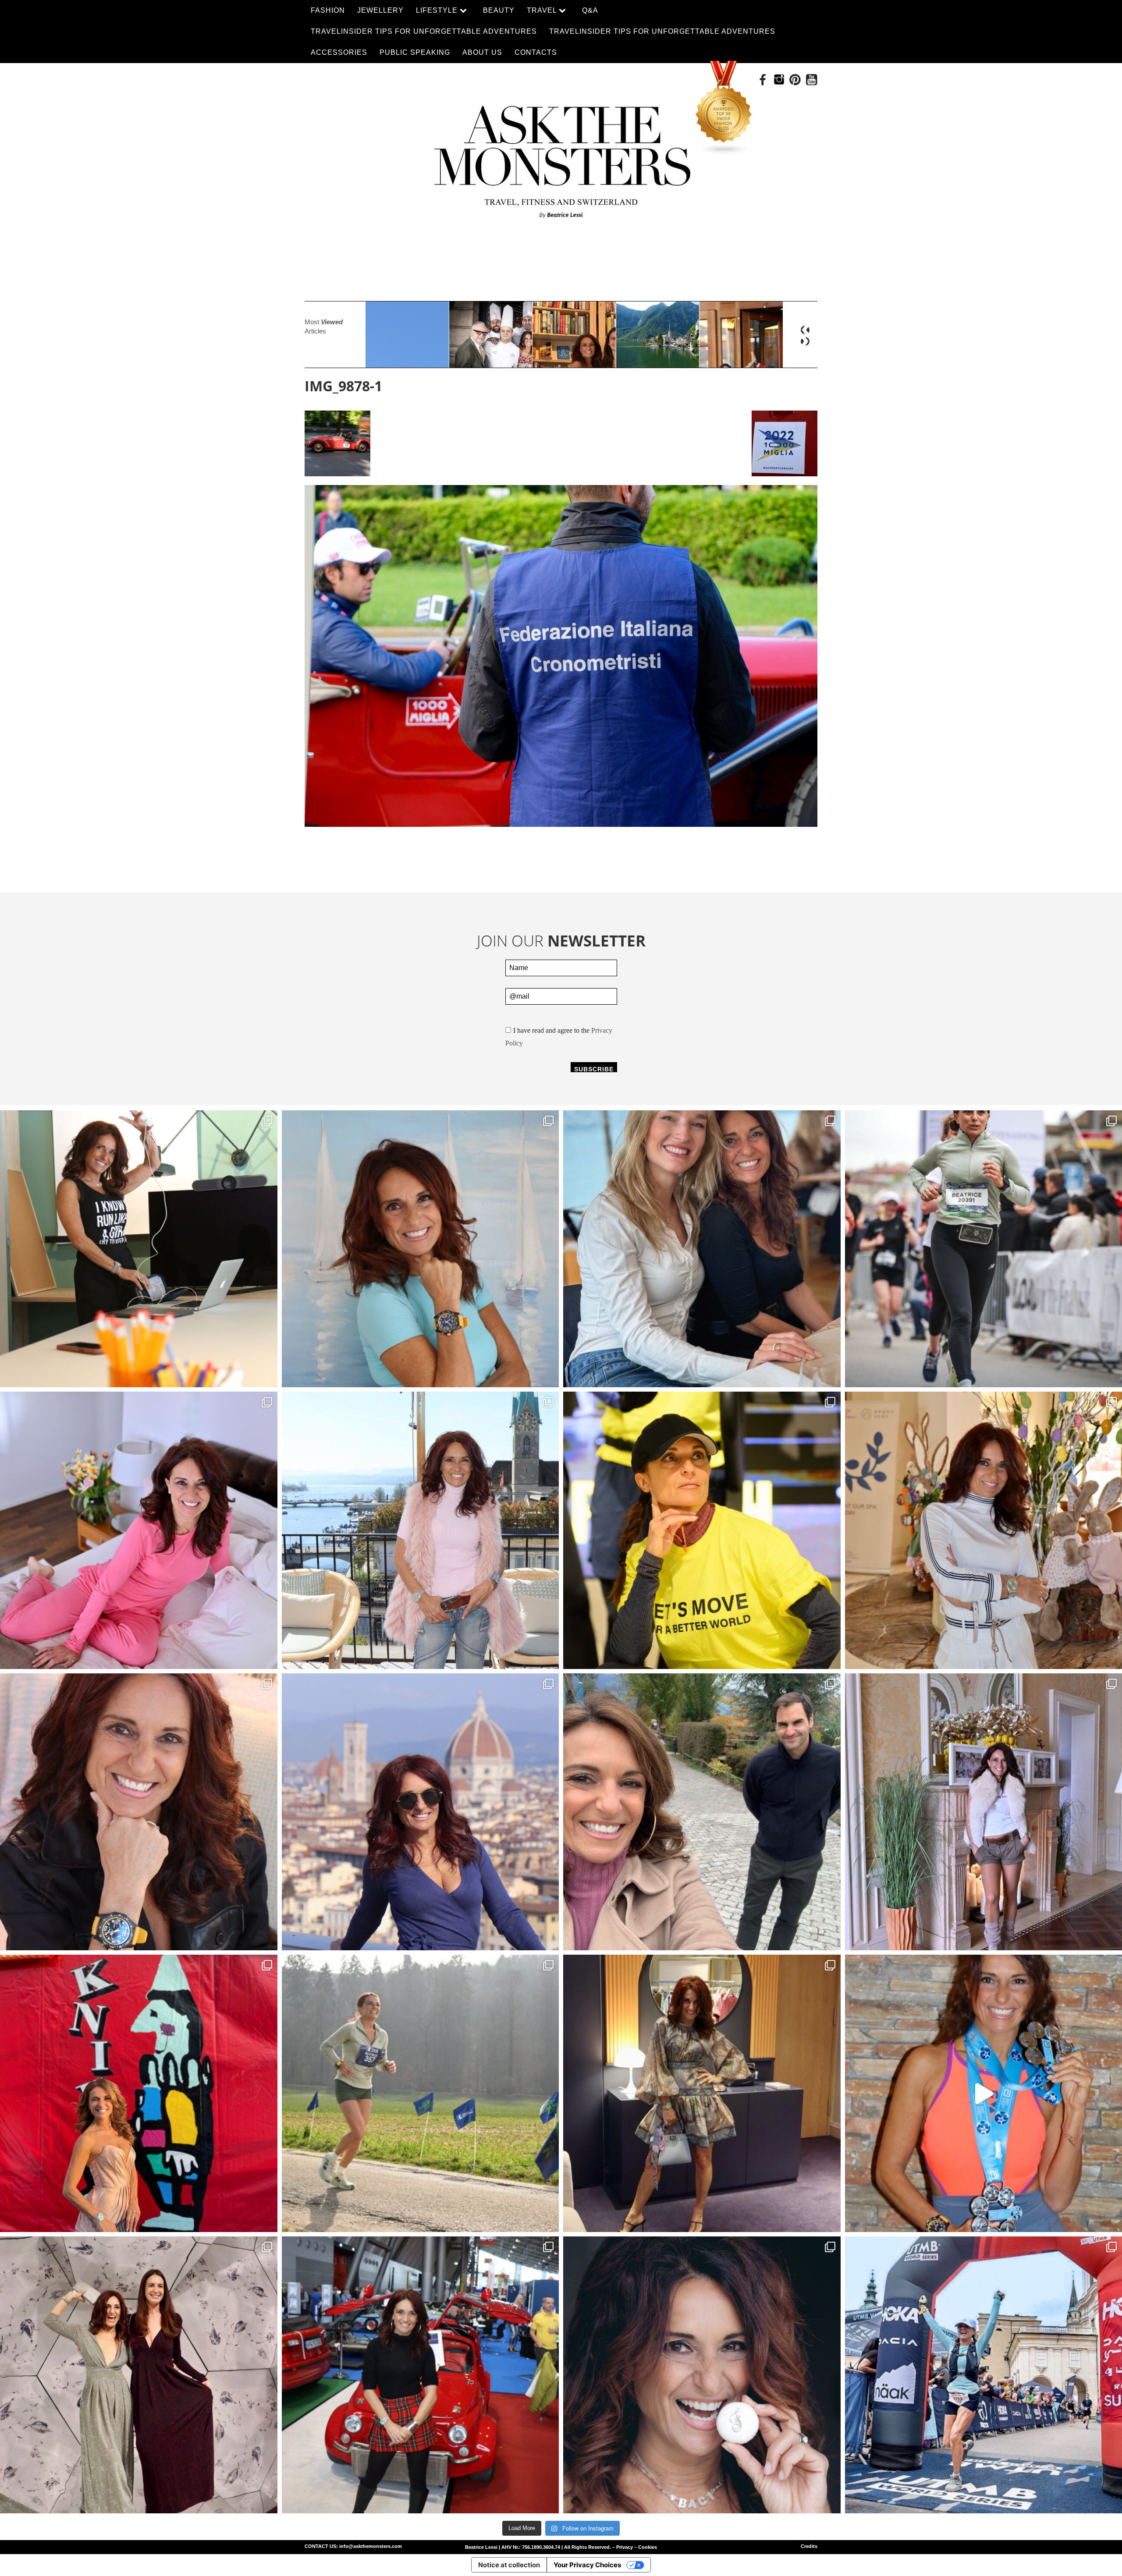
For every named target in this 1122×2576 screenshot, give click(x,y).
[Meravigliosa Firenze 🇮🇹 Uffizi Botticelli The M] (421, 1812)
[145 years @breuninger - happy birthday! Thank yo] (139, 2375)
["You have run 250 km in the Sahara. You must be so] (139, 1249)
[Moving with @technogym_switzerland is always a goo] (702, 1530)
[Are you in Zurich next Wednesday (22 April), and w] (421, 1249)
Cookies (648, 2547)
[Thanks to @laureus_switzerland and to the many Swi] (702, 1812)
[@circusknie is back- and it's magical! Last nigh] (139, 2093)
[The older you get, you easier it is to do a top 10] (421, 2093)
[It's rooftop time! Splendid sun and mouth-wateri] (421, 1530)
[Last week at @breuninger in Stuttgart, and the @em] (702, 2093)
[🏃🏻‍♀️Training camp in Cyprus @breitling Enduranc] (139, 1812)
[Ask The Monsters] (561, 156)
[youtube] (811, 80)
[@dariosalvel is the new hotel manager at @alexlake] (702, 1249)
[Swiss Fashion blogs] (724, 108)
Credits (809, 2546)
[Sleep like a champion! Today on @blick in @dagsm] (139, 1530)
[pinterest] (795, 80)
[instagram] (779, 80)
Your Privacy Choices (587, 2565)
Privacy (625, 2547)
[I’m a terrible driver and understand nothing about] (421, 2375)
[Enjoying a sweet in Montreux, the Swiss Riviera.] (702, 2375)
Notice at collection (509, 2565)
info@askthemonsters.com (371, 2546)
